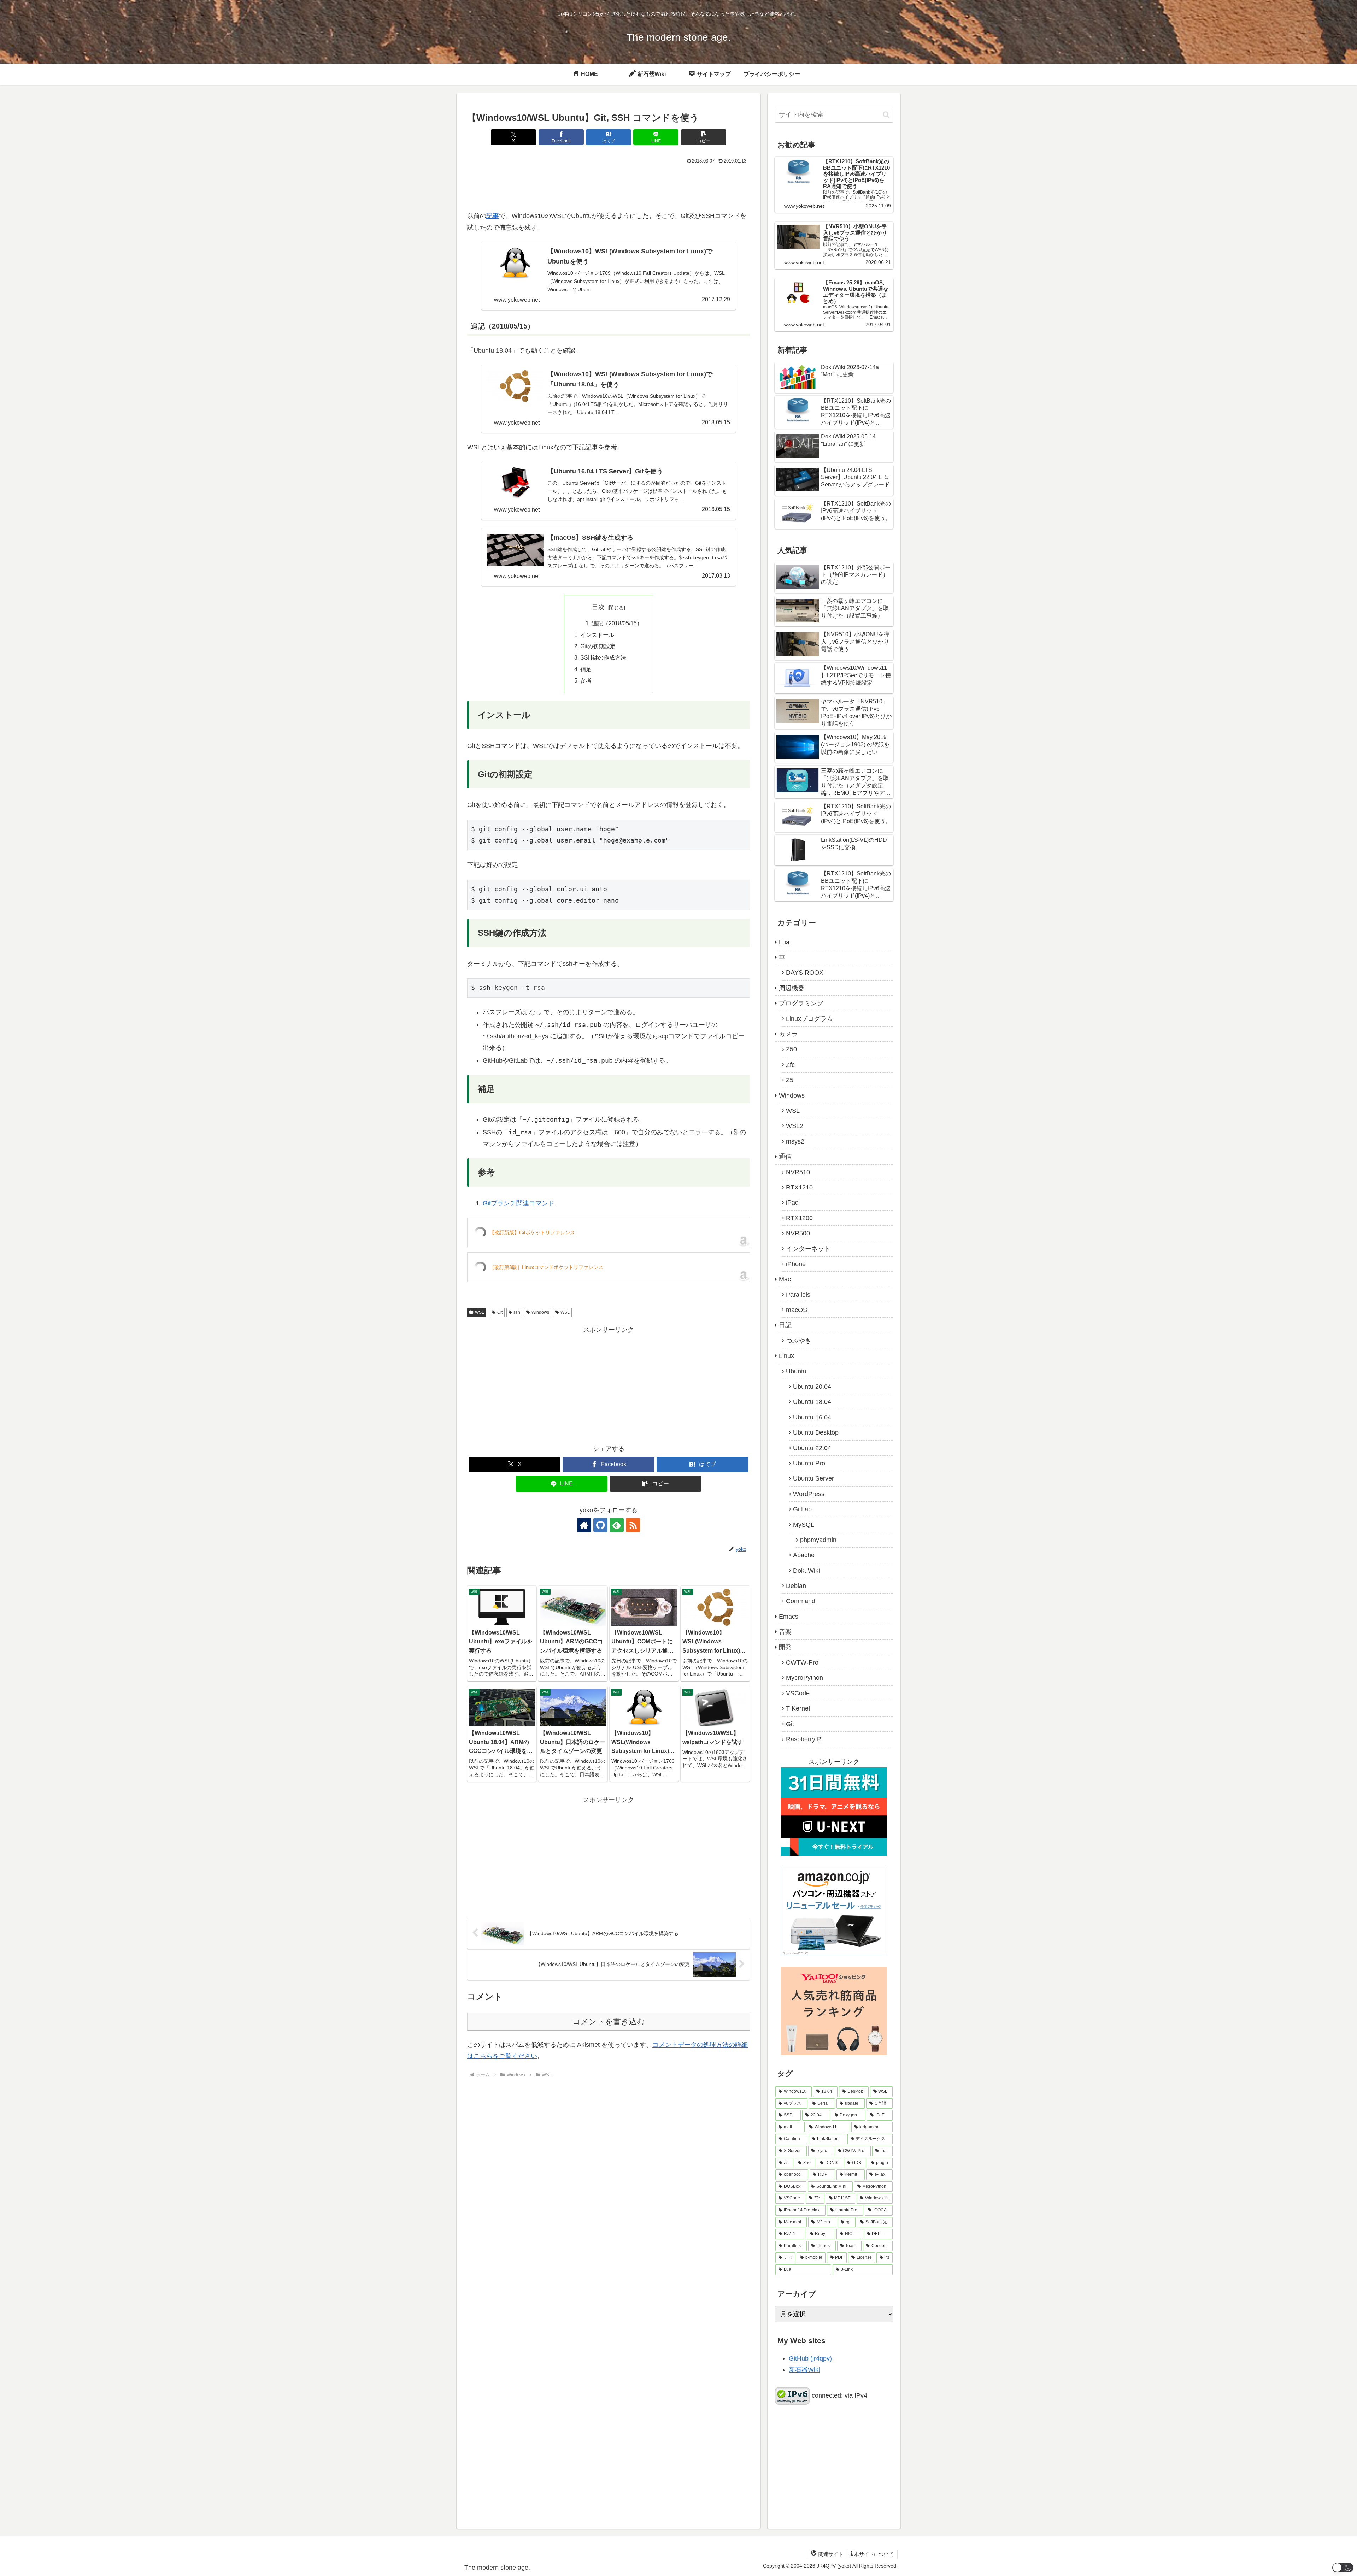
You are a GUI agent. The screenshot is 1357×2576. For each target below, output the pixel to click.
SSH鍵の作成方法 (603, 657)
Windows (540, 1312)
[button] (704, 137)
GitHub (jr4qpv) (810, 2358)
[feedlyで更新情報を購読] (617, 1525)
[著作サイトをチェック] (584, 1525)
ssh (517, 1312)
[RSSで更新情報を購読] (633, 1525)
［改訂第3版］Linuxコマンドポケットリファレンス (546, 1267)
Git (500, 1312)
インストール (597, 635)
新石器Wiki (804, 2370)
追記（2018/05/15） (617, 623)
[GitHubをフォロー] (600, 1525)
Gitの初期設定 (598, 646)
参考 (586, 680)
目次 (598, 607)
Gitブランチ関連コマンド (519, 1203)
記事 (493, 216)
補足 (586, 669)
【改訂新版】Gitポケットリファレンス (532, 1233)
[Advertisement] (609, 185)
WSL (480, 1312)
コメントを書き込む (609, 2022)
